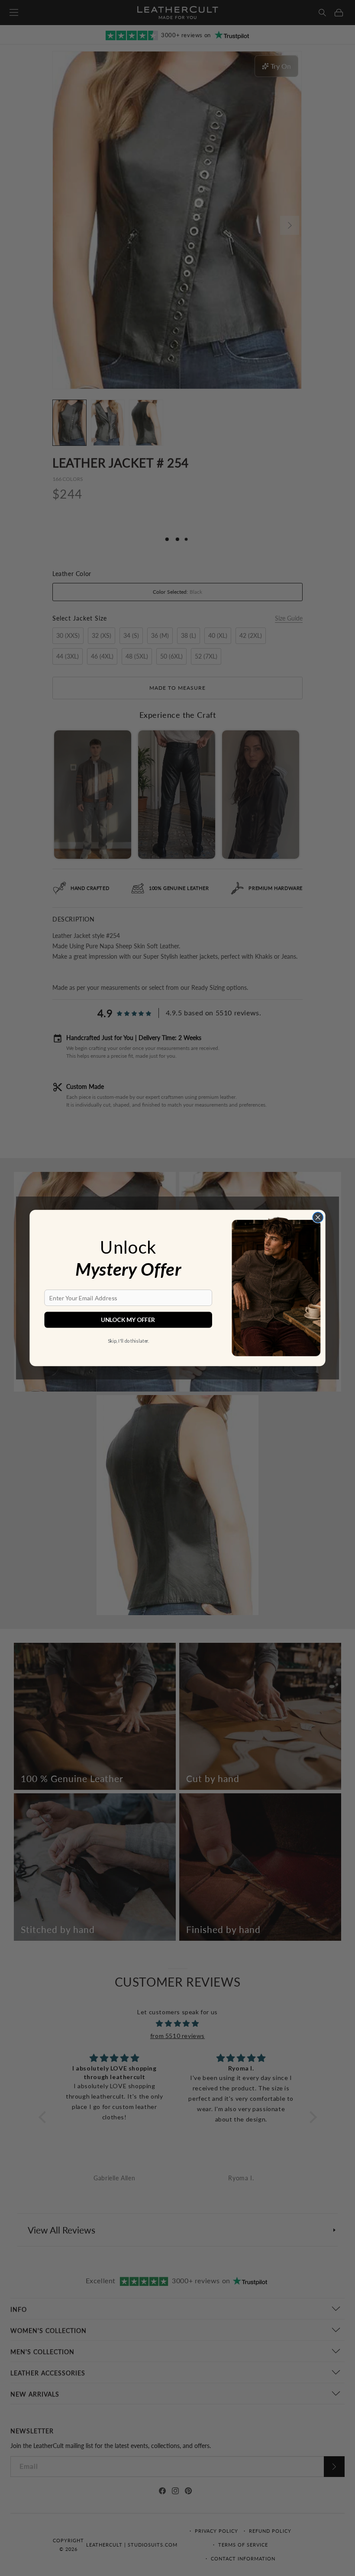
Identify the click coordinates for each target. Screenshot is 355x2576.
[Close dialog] (318, 1217)
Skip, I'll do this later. (128, 1341)
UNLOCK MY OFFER (128, 1320)
